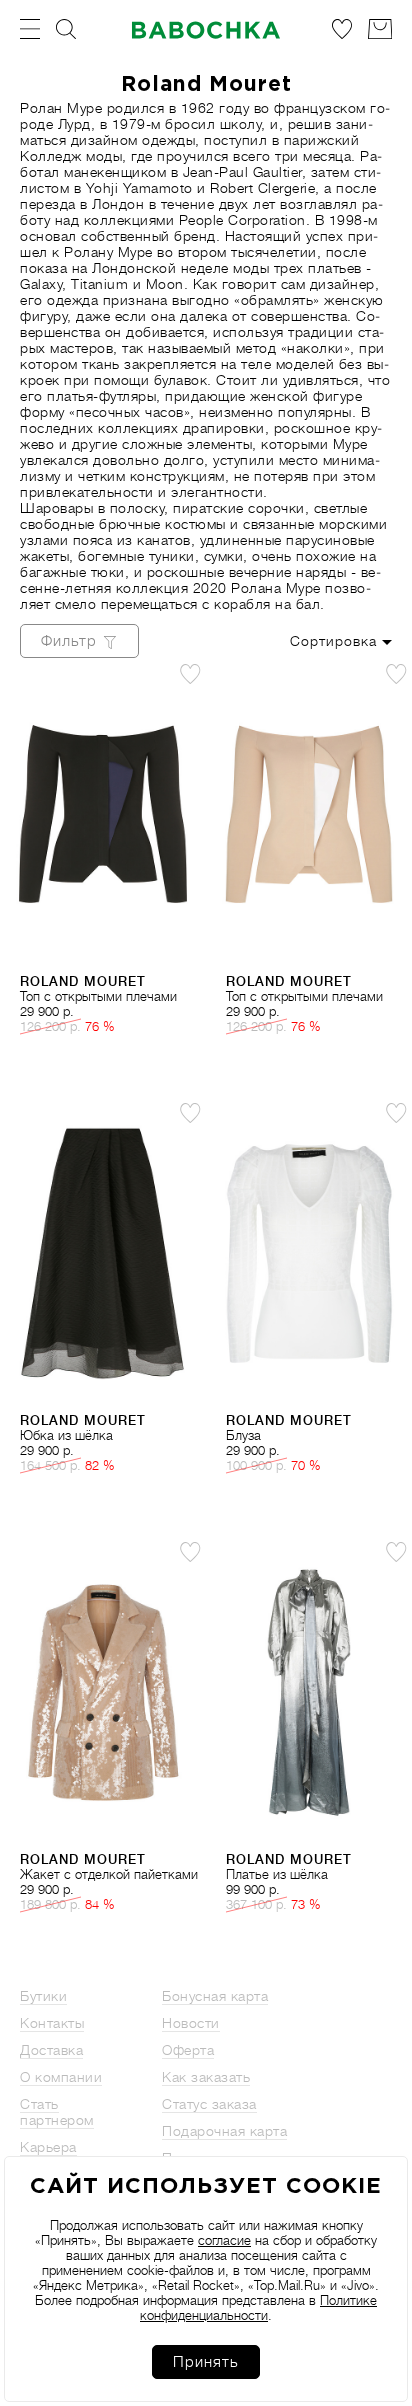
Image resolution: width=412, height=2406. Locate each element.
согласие (224, 2240)
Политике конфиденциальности (258, 2308)
